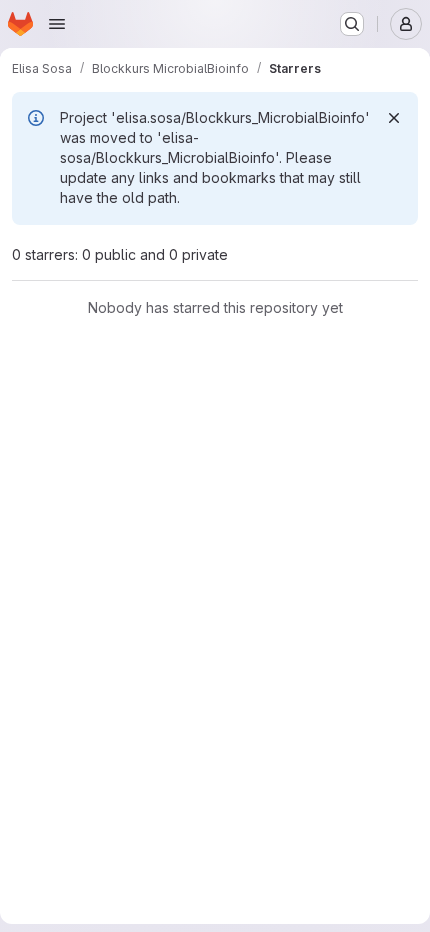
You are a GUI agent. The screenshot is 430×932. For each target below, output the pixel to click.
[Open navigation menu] (57, 24)
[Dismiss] (394, 118)
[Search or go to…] (352, 24)
